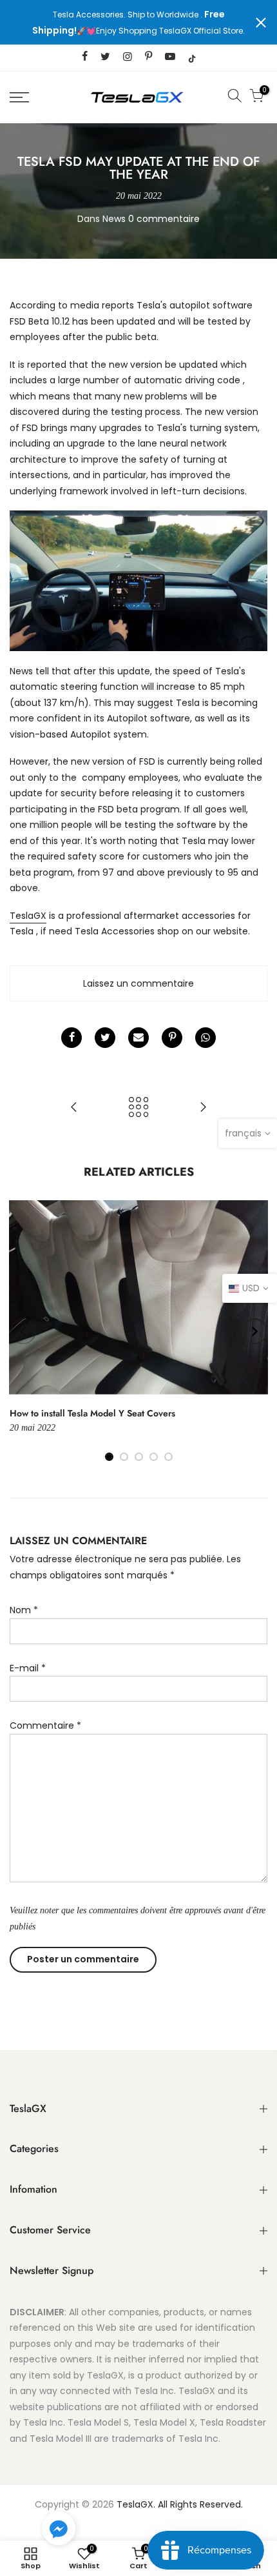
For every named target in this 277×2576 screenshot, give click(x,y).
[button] (59, 2531)
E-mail (28, 1668)
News (114, 219)
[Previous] (23, 1331)
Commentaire (45, 1726)
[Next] (254, 1331)
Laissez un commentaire (138, 983)
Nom (24, 1610)
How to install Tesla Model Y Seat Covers (92, 1413)
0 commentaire (164, 219)
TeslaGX (28, 916)
